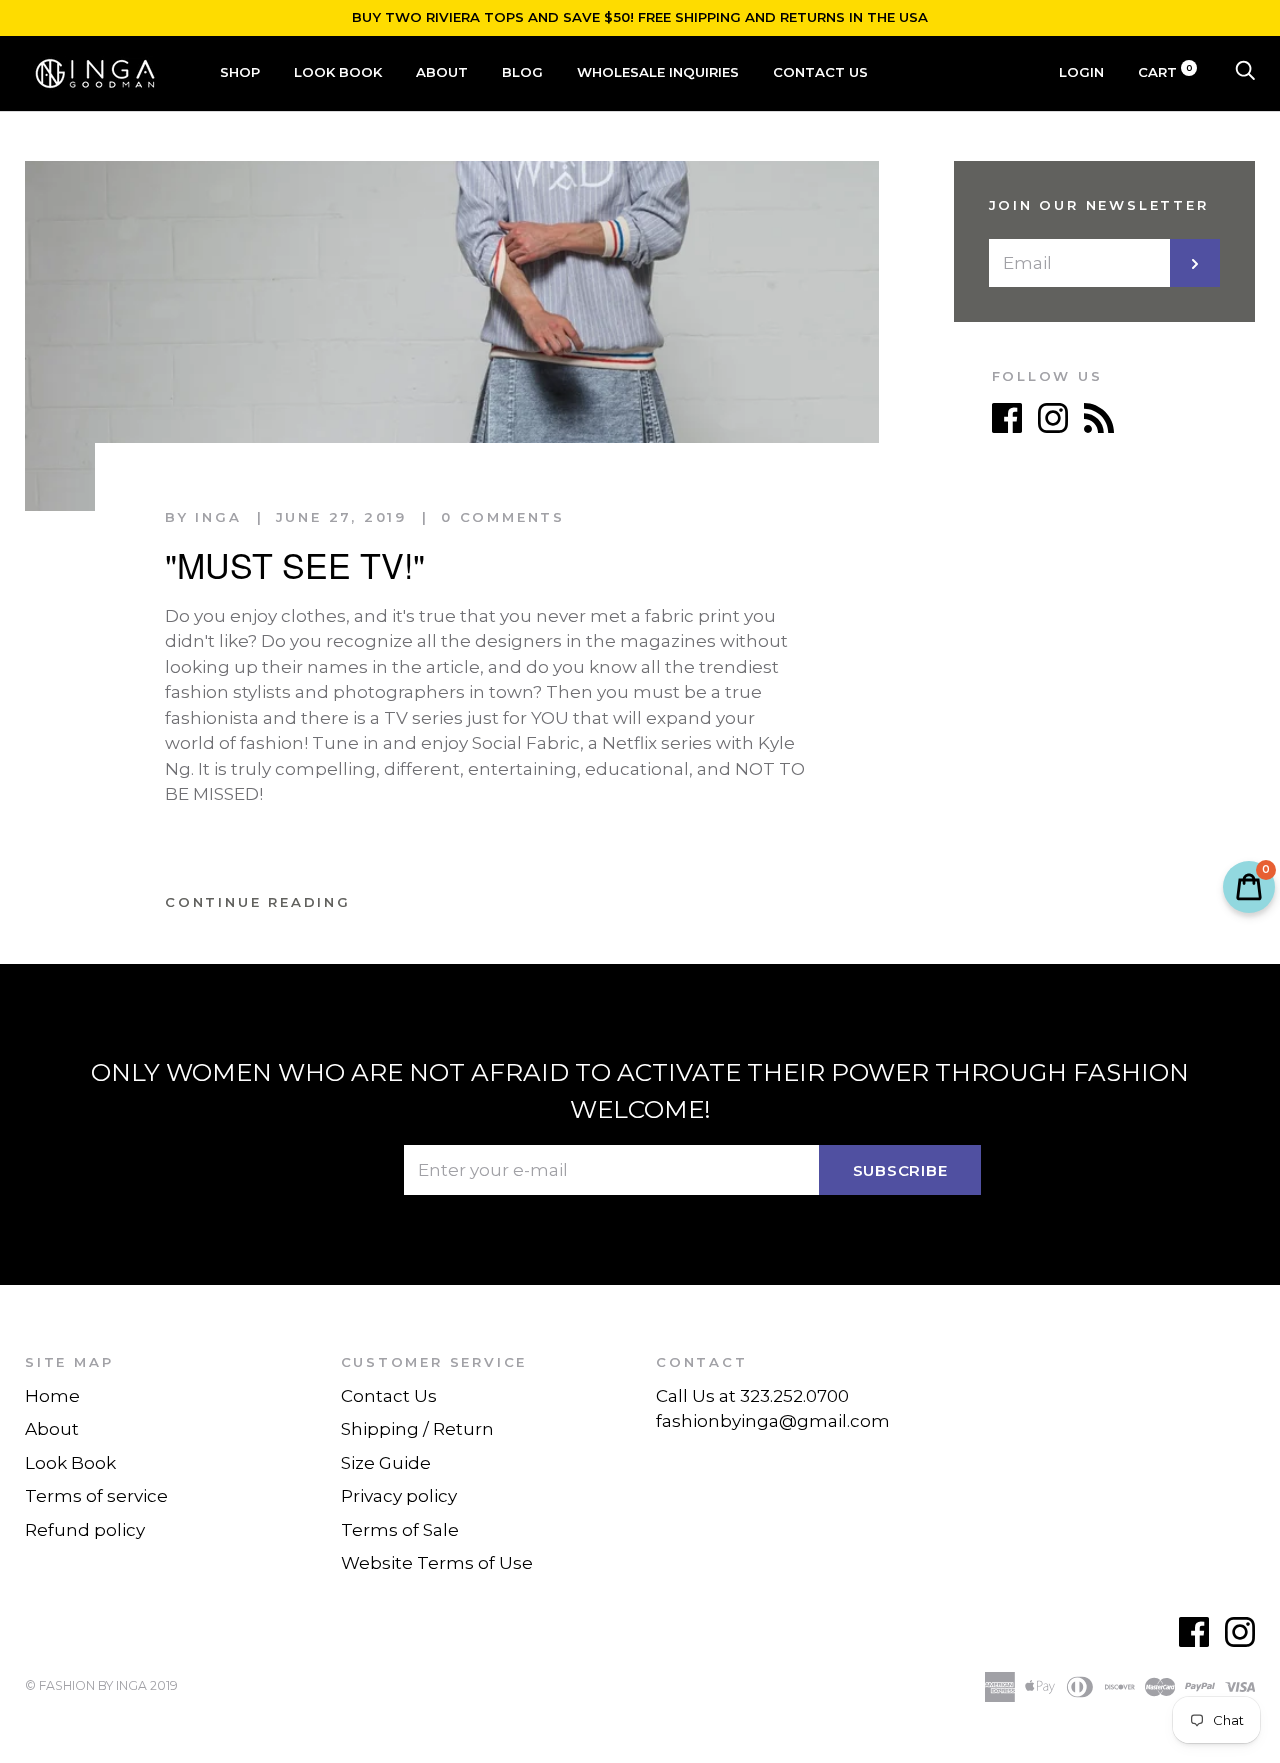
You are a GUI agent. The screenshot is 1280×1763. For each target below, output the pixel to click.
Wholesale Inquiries (658, 72)
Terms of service (96, 1496)
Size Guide (386, 1463)
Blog (522, 72)
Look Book (338, 72)
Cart (1165, 72)
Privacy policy (399, 1496)
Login (1081, 72)
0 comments (503, 517)
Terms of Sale (400, 1530)
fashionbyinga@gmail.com (773, 1421)
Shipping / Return (417, 1429)
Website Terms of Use (437, 1563)
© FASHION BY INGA (86, 1685)
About (442, 72)
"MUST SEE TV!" (295, 564)
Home (52, 1396)
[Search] (1245, 72)
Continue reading (258, 902)
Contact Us (820, 72)
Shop (240, 72)
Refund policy (85, 1530)
